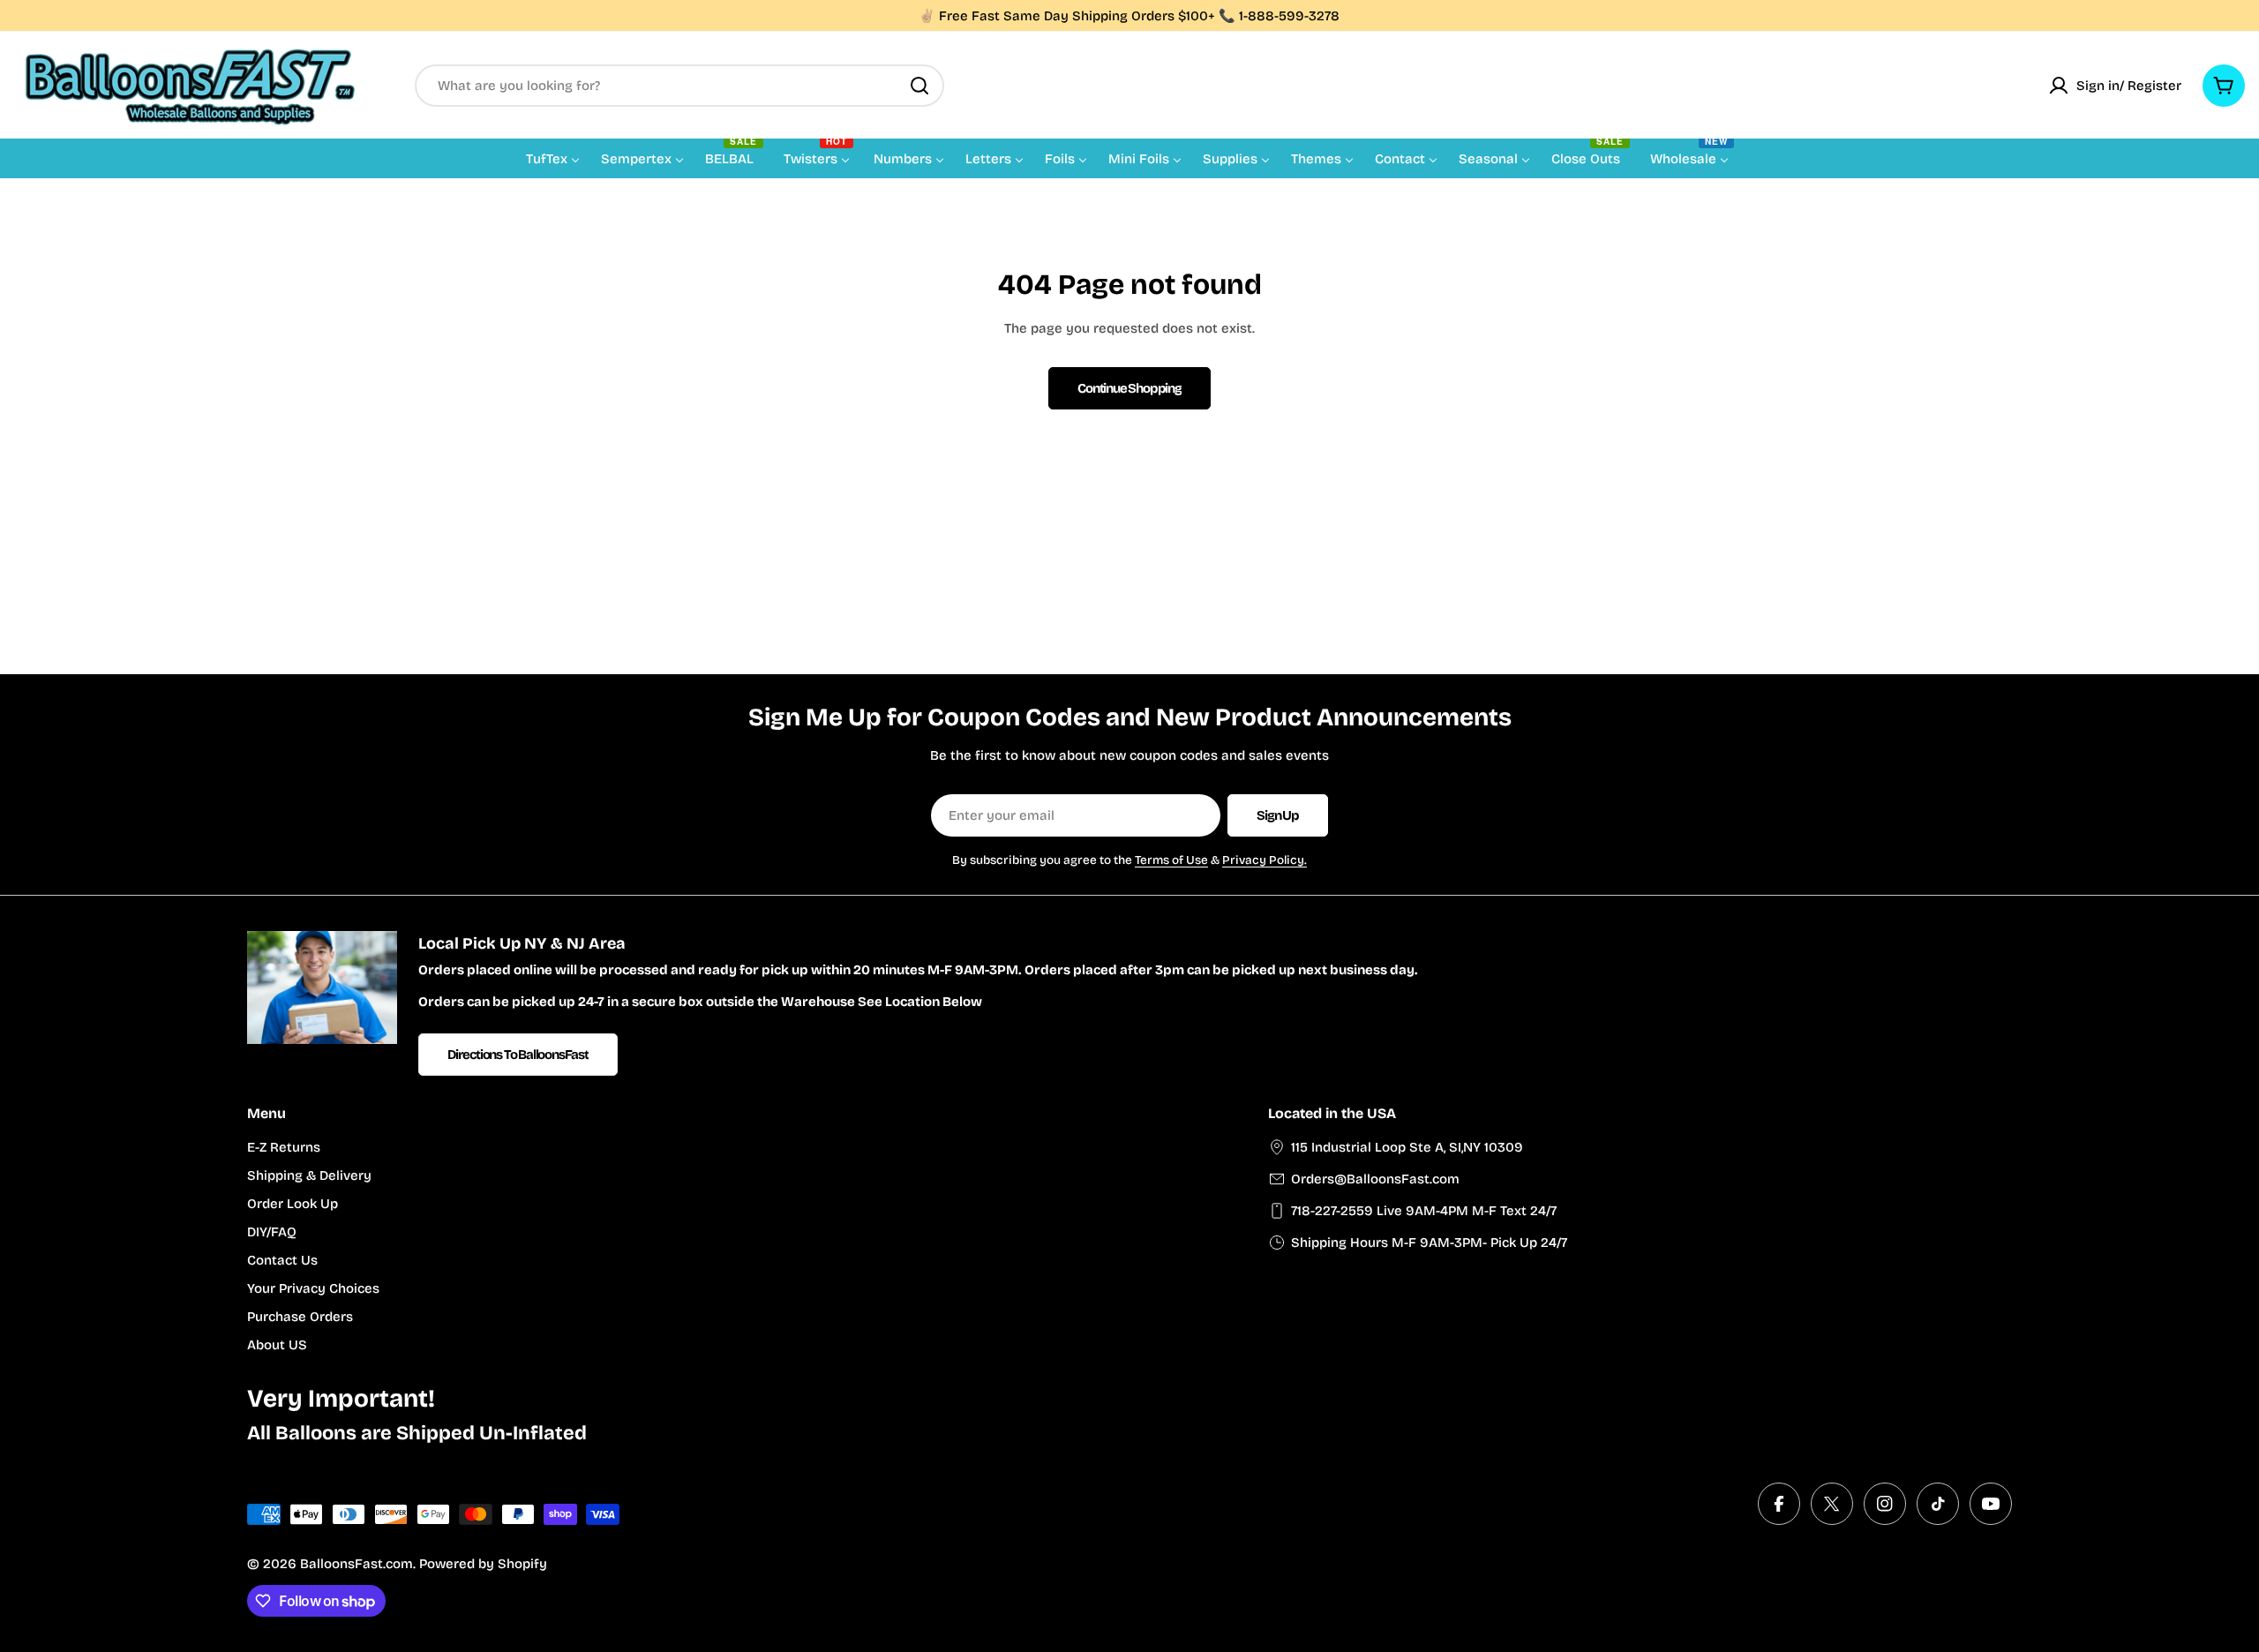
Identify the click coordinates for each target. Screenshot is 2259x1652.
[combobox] (679, 86)
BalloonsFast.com (356, 1564)
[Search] (919, 86)
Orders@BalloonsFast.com (1375, 1179)
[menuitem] (553, 158)
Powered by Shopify (483, 1564)
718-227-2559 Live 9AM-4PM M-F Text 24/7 (1424, 1211)
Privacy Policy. (1265, 860)
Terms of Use (1171, 860)
